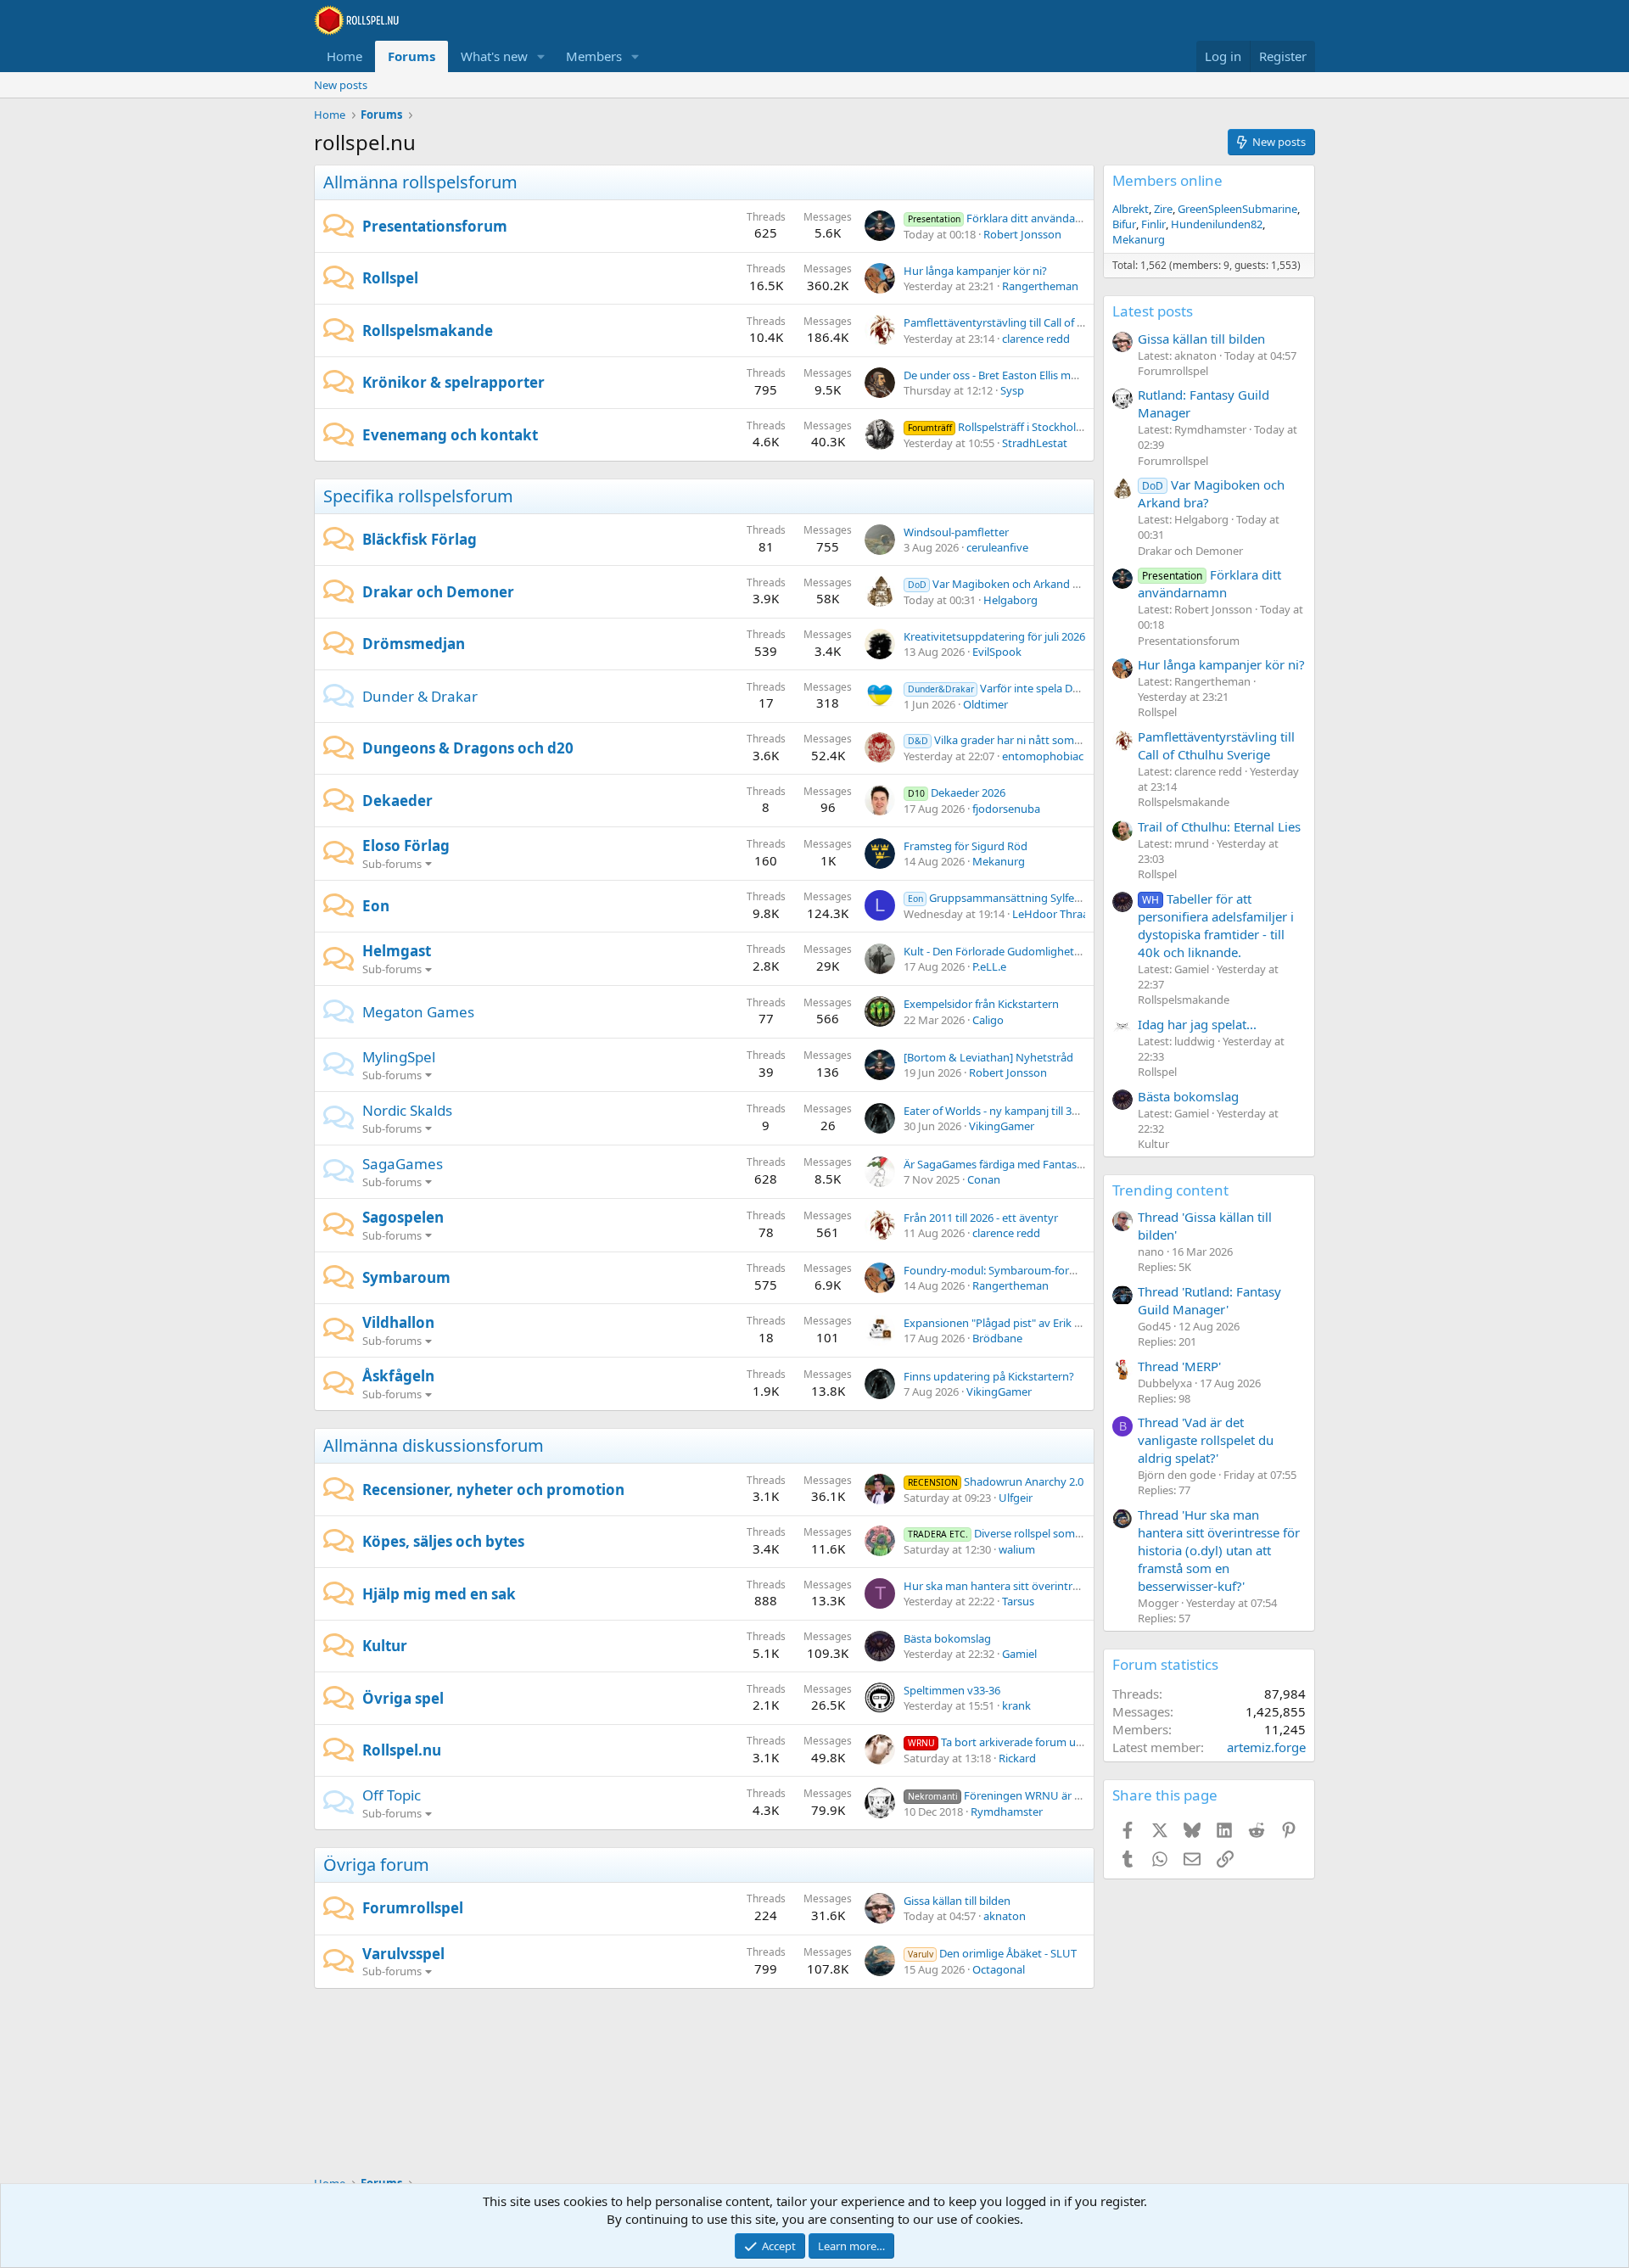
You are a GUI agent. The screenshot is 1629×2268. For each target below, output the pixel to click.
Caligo (988, 1020)
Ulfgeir (1016, 1498)
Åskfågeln (398, 1376)
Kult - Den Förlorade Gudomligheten (995, 951)
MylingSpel (399, 1057)
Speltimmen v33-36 (952, 1690)
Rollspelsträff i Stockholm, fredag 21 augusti (1044, 427)
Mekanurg (999, 861)
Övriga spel (403, 1698)
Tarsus (1018, 1601)
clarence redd (1036, 339)
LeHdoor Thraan (1054, 914)
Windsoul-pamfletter (956, 532)
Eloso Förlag (406, 846)
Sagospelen (403, 1217)
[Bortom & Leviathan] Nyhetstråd (988, 1057)
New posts (341, 85)
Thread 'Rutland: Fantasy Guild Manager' (1209, 1300)
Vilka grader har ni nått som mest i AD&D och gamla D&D (1065, 740)
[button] (541, 56)
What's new (494, 56)
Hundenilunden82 (1217, 224)
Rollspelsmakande (428, 330)
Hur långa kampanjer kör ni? (975, 271)
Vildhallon (398, 1322)
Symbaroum (406, 1277)
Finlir (1153, 224)
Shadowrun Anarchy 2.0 (996, 1481)
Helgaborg (1010, 600)
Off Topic (392, 1795)
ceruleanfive (997, 547)
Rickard (1017, 1758)
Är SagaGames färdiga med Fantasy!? (997, 1164)
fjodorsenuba (1006, 809)
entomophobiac (1043, 756)
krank (1016, 1705)
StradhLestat (1035, 443)
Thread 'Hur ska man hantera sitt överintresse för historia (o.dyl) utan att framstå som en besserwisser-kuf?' (1219, 1550)
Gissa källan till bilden (957, 1901)
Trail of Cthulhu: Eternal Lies (1219, 826)
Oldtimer (985, 704)
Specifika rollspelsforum (418, 496)
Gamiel (1019, 1654)
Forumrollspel (413, 1908)
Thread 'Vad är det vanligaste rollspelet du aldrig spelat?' (1206, 1440)
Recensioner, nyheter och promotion (493, 1490)
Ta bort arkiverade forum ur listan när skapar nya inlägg (1064, 1742)
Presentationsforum (435, 226)
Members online (1167, 180)
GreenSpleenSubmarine (1237, 209)
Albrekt (1131, 209)
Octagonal (999, 1969)
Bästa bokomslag (947, 1638)
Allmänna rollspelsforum (420, 182)
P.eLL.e (989, 966)
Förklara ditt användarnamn (1008, 218)
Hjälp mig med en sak (439, 1594)
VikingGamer (1002, 1126)
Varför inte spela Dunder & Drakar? (1032, 688)
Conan (984, 1179)
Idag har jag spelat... (1197, 1024)
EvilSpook (997, 652)
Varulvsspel (403, 1954)
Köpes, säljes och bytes (443, 1541)
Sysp (1012, 390)
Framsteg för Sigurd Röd (966, 846)
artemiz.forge (1266, 1747)
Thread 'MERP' (1179, 1366)
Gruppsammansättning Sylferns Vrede (1015, 898)
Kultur (385, 1646)
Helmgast (397, 951)
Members (594, 56)
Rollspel (390, 278)
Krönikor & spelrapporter (453, 382)
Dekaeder (397, 801)
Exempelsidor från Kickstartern (981, 1004)
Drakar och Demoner (438, 592)
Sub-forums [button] (392, 864)
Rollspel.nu (402, 1750)
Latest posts (1153, 311)
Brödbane (997, 1338)
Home (344, 56)
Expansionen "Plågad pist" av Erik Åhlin (1002, 1323)
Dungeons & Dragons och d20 (468, 748)
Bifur (1124, 224)
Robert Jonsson (1022, 234)
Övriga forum (376, 1865)
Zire (1163, 209)
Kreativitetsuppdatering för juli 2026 (994, 636)
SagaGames (403, 1164)
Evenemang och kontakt (450, 435)
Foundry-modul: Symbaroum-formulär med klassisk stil (1043, 1270)
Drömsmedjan (414, 644)
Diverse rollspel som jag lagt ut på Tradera (1046, 1533)
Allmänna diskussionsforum (434, 1445)
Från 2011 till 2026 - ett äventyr (981, 1218)
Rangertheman (1040, 286)
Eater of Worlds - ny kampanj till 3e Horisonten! (1022, 1111)
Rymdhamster (1007, 1812)
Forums (411, 56)
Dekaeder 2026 (957, 792)
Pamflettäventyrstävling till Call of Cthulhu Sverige (1030, 322)
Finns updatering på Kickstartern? (989, 1376)
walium (1017, 1549)
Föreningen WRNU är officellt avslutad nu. (1042, 1795)
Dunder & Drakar (420, 696)
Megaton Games (418, 1012)
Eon (376, 906)
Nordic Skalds (407, 1110)
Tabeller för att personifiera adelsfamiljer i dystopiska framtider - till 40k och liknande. (1216, 925)
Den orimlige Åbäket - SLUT (992, 1953)
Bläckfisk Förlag (420, 539)
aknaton (1005, 1916)
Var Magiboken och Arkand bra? (1001, 584)
